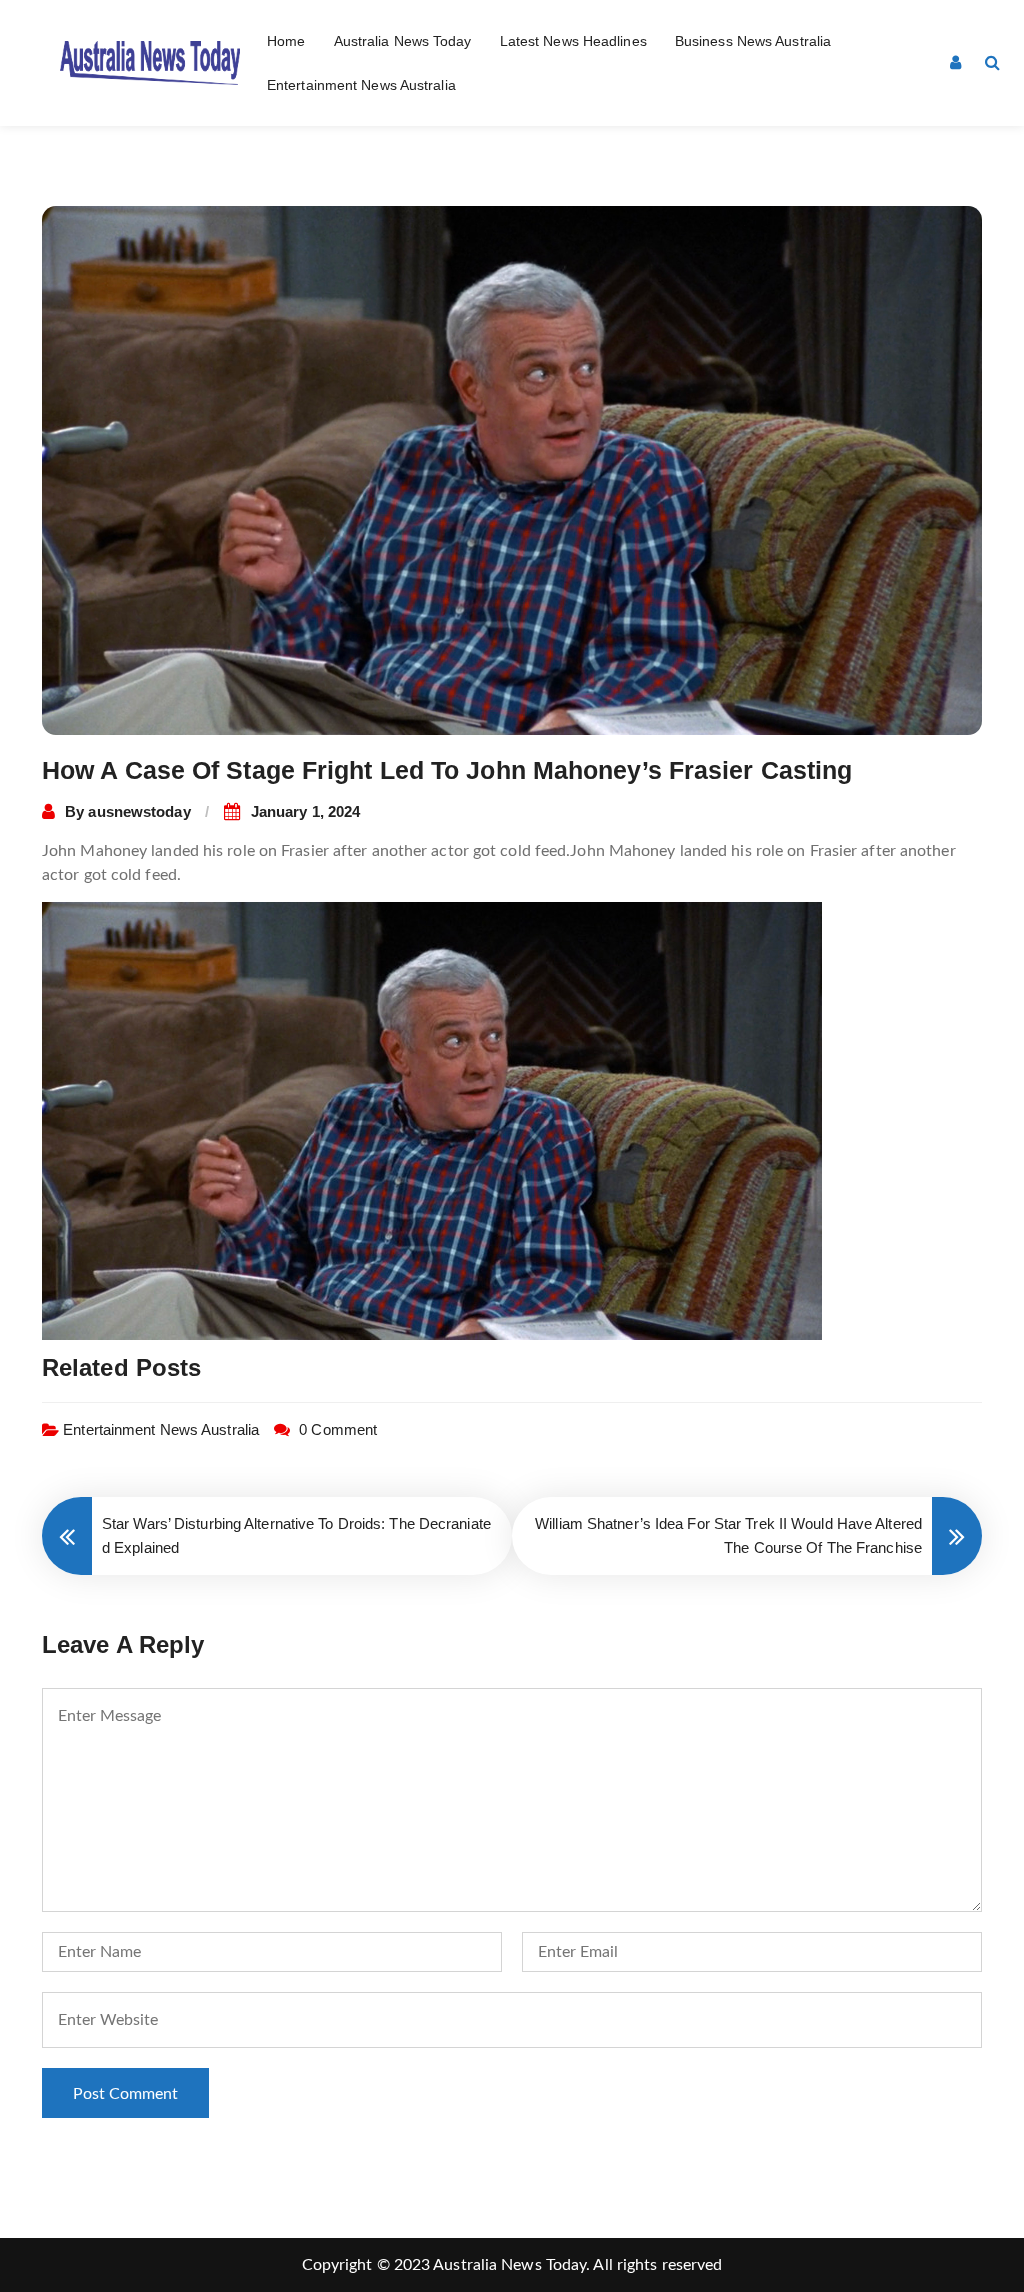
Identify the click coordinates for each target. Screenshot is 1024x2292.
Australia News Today (403, 41)
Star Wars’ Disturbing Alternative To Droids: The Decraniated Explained (296, 1535)
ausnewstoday (139, 811)
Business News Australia (753, 41)
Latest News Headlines (573, 41)
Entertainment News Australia (361, 85)
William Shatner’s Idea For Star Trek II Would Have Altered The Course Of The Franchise (728, 1535)
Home (286, 41)
